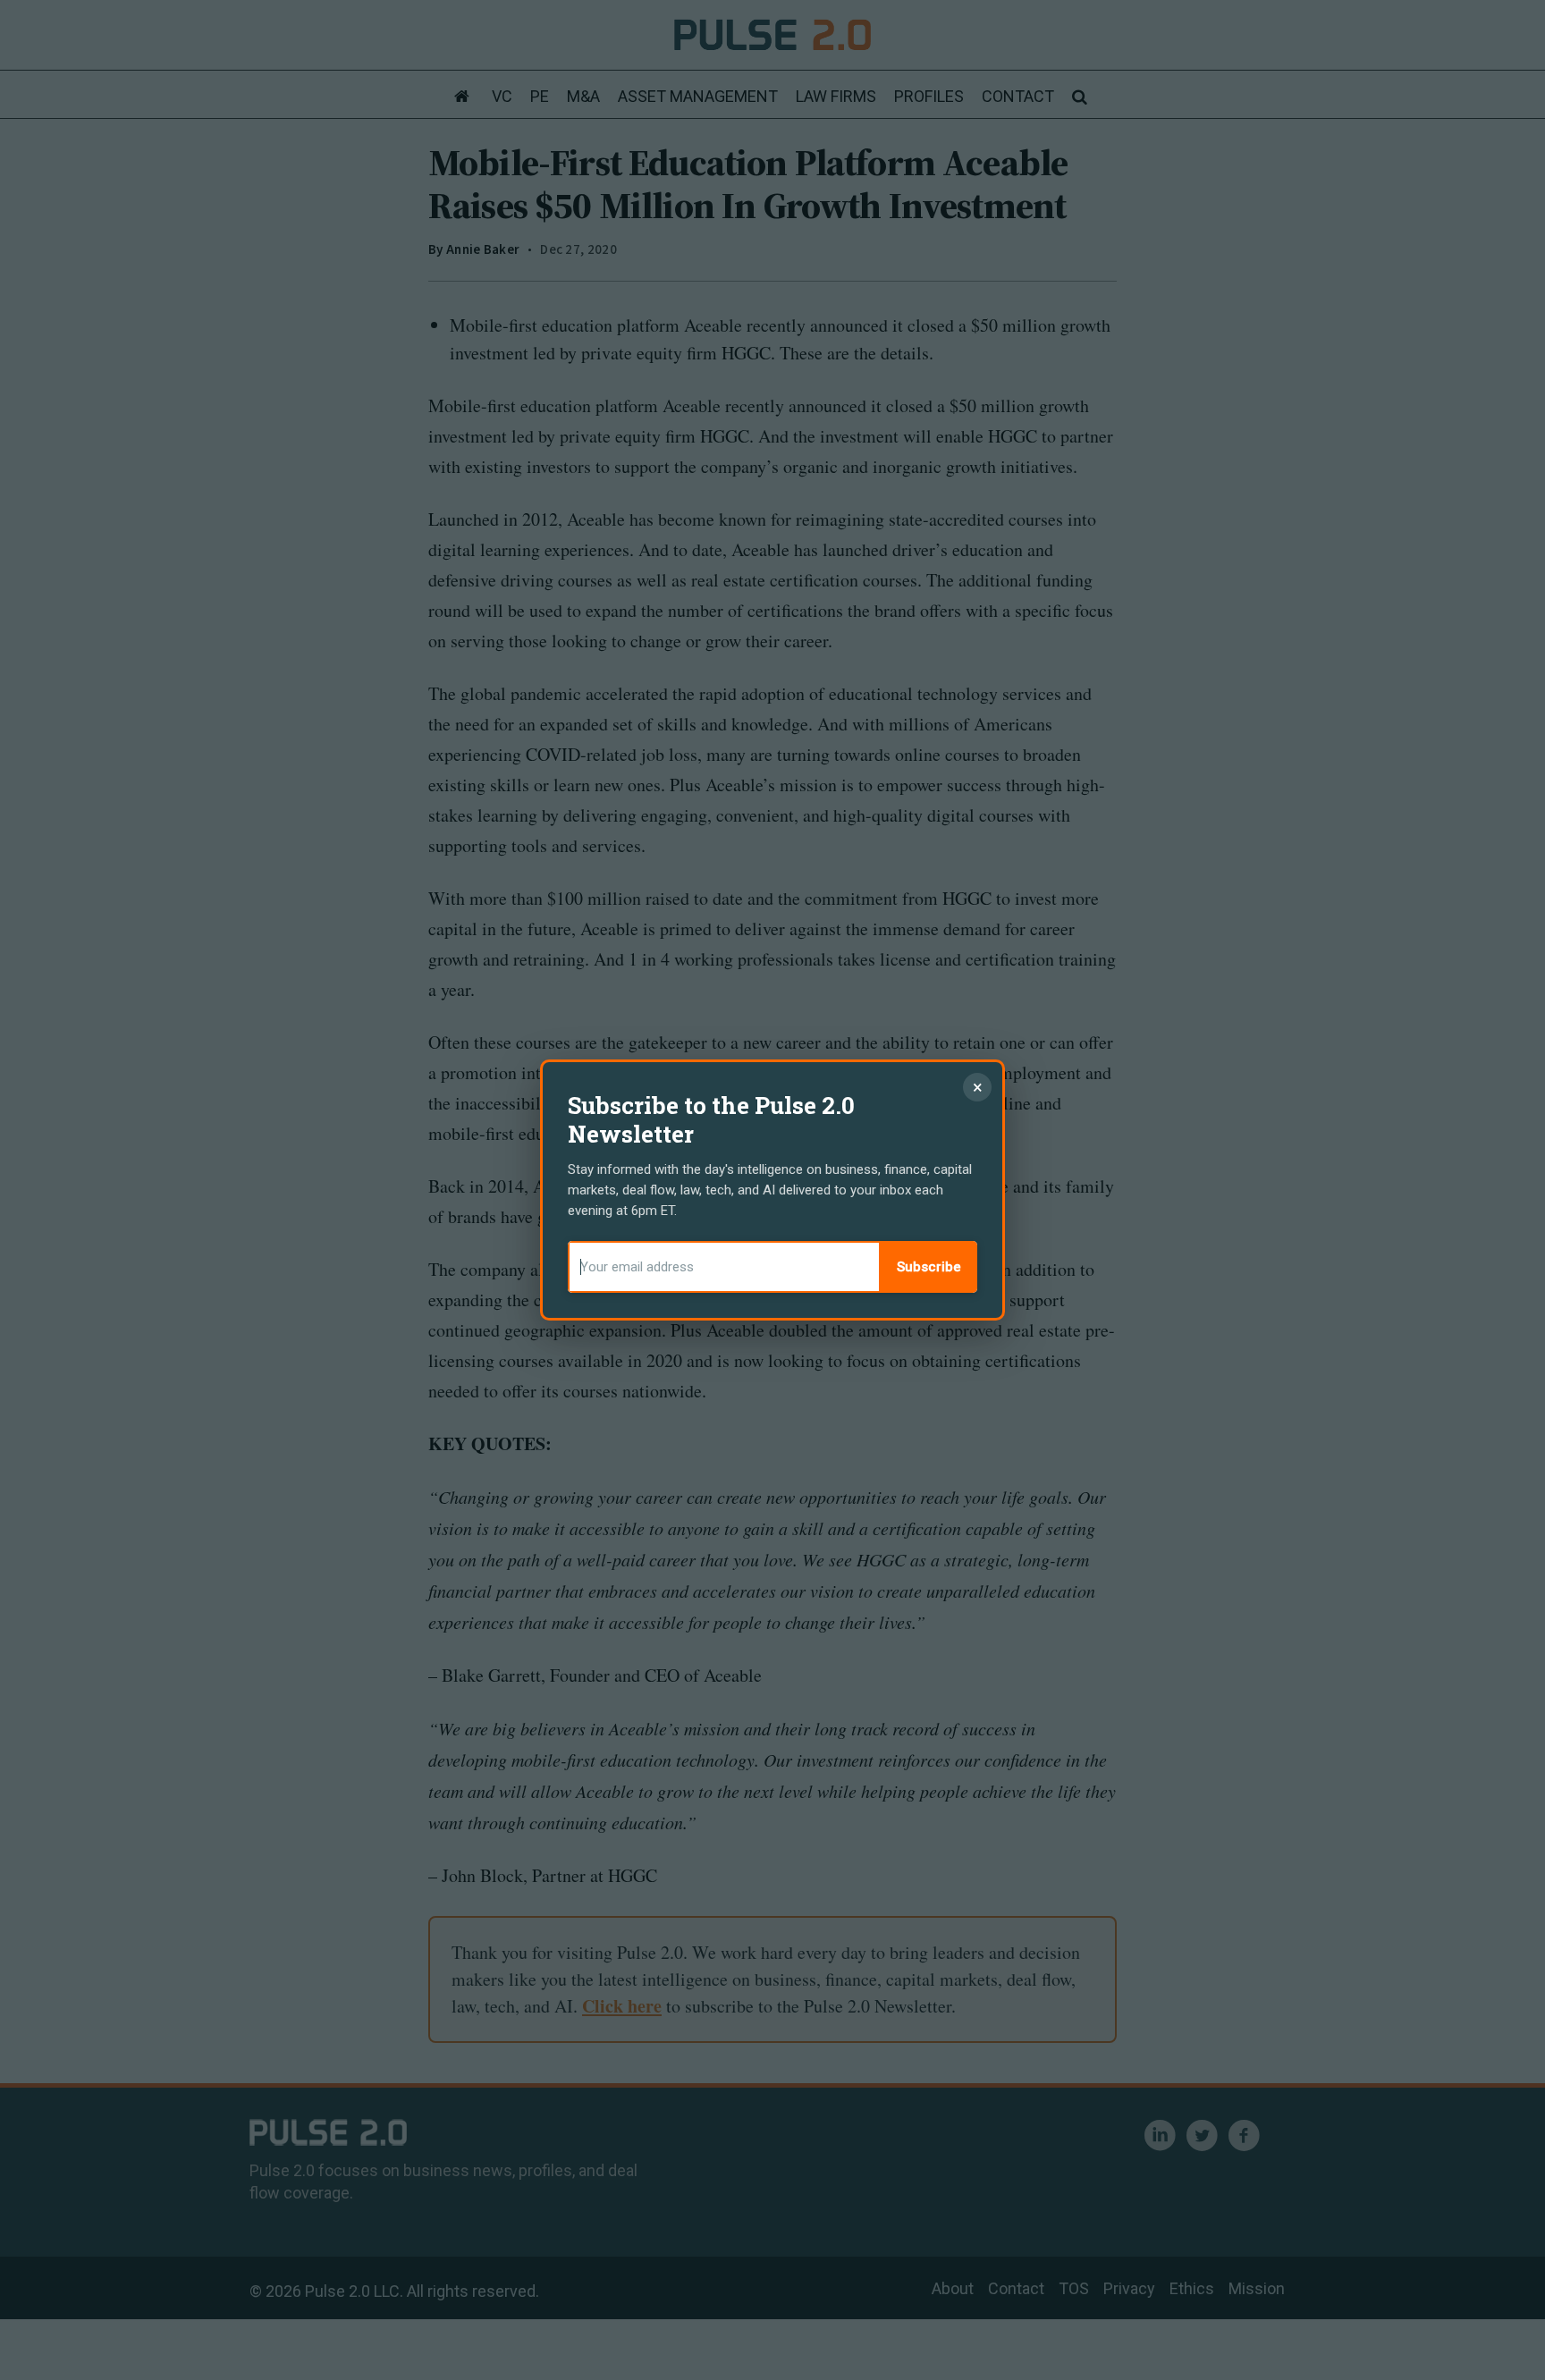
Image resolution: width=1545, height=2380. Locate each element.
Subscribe (929, 1267)
